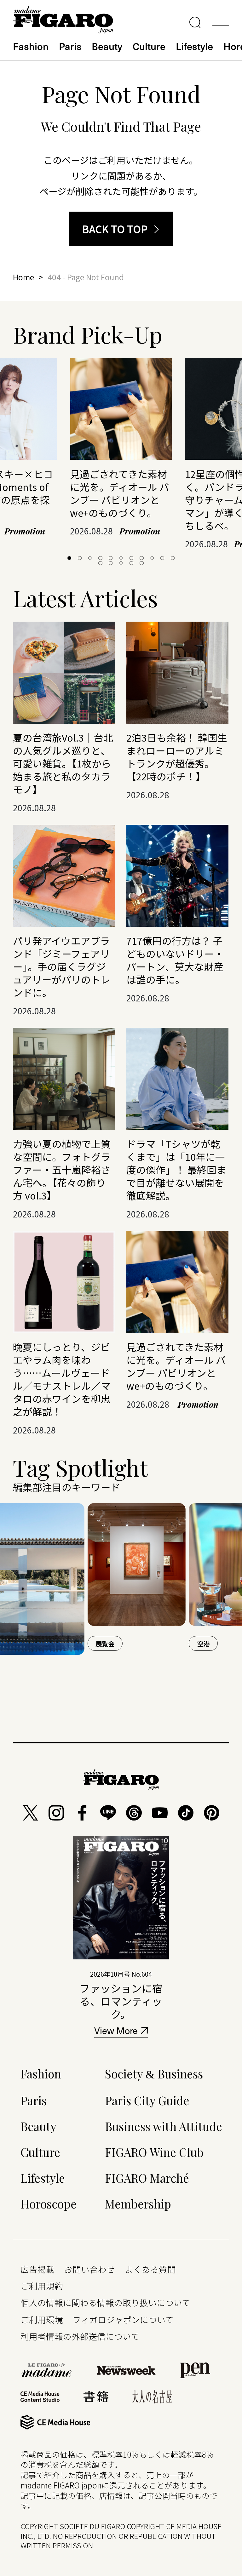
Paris (70, 46)
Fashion (31, 46)
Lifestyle (194, 46)
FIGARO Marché (147, 2178)
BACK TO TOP (115, 229)
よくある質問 (150, 2269)
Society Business (154, 2074)
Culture (149, 46)
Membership (138, 2204)
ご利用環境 (42, 2320)
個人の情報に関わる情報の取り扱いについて (105, 2302)
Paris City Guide (147, 2100)
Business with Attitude (164, 2126)
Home (23, 277)
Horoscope (49, 2204)
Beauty (107, 46)
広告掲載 (37, 2269)
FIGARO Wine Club (154, 2152)
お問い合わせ (89, 2269)
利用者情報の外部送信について (80, 2336)
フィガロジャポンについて (123, 2320)
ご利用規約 (42, 2286)
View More (116, 2032)
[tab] (69, 558)
